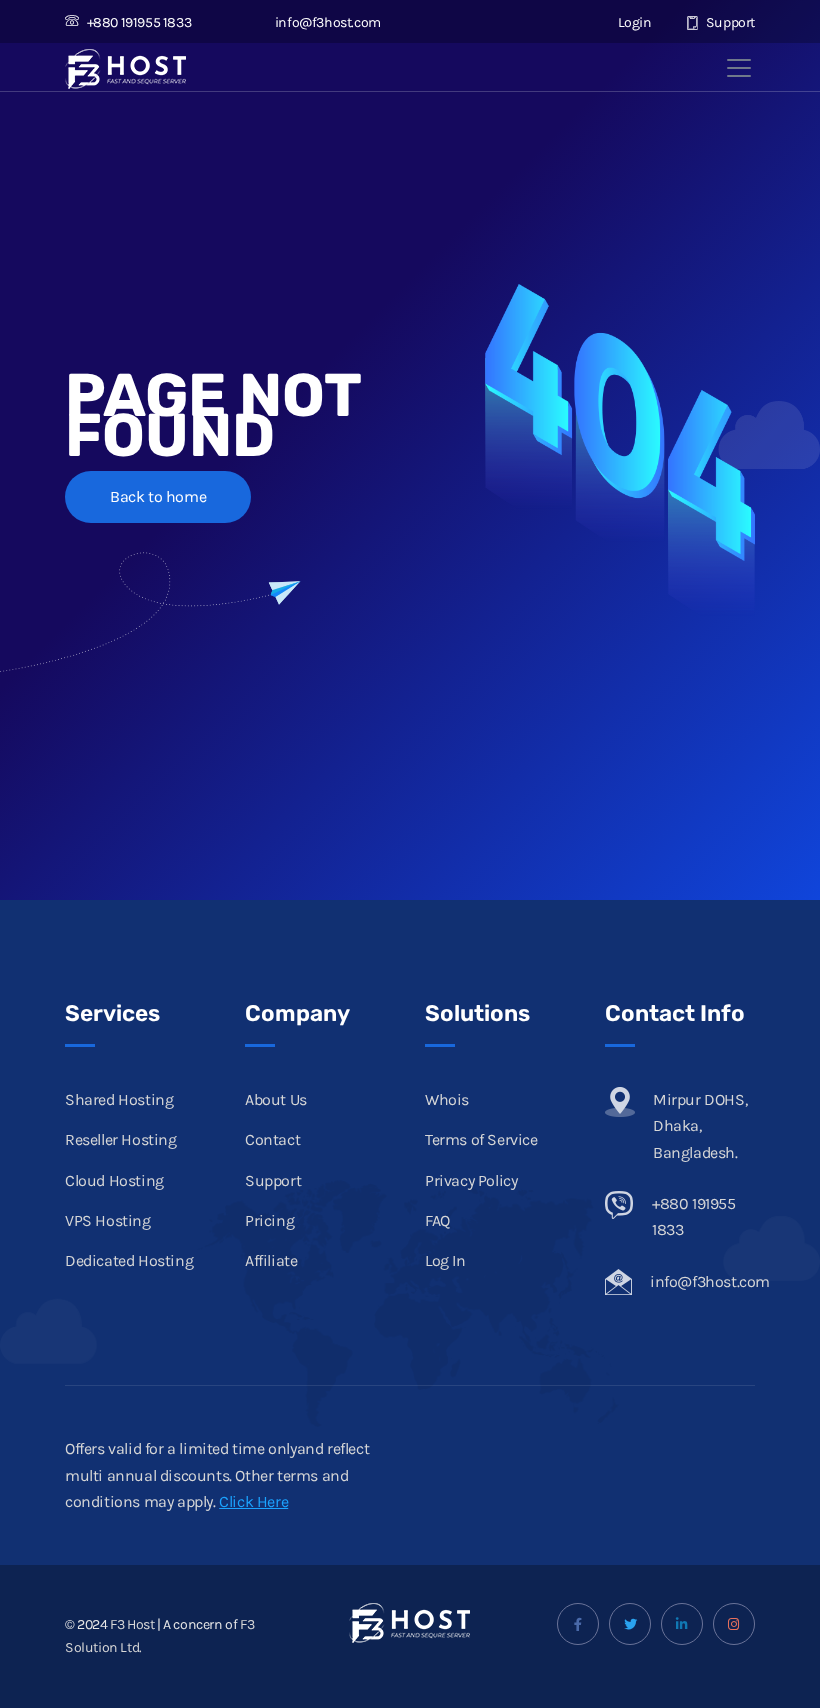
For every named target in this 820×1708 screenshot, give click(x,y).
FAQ (437, 1220)
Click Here (253, 1501)
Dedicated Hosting (129, 1260)
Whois (447, 1099)
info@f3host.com (328, 22)
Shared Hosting (119, 1099)
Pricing (269, 1220)
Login (633, 22)
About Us (276, 1099)
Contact (272, 1139)
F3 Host (132, 1624)
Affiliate (271, 1260)
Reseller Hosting (121, 1139)
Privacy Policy (471, 1180)
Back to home (158, 496)
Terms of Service (481, 1139)
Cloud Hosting (114, 1180)
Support (729, 22)
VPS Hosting (108, 1220)
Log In (445, 1260)
